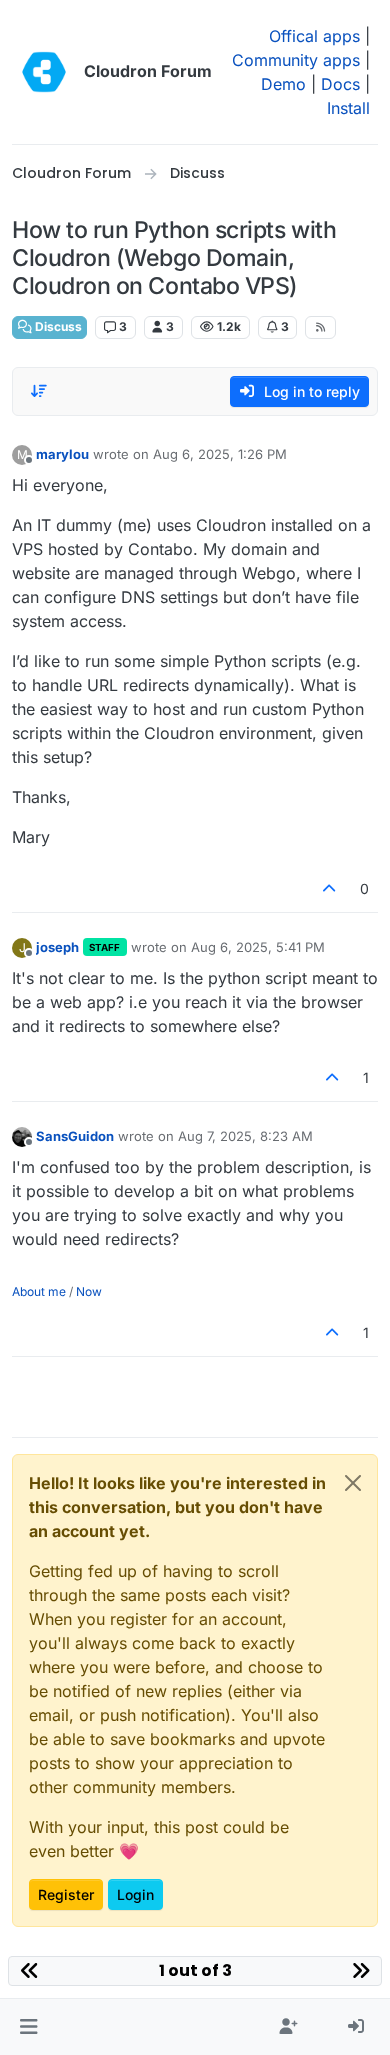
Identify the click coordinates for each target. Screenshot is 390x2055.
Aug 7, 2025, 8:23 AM (245, 1136)
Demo (283, 84)
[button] (28, 2027)
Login (135, 1894)
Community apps (296, 60)
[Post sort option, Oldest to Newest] (39, 391)
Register (66, 1894)
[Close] (353, 1483)
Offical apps (314, 36)
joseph (57, 947)
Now (89, 1291)
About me (39, 1291)
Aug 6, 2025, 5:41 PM (258, 947)
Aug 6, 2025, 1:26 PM (220, 454)
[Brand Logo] (44, 72)
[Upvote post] (330, 888)
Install (348, 108)
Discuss (57, 326)
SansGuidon (75, 1136)
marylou (62, 454)
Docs (340, 84)
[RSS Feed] (320, 327)
